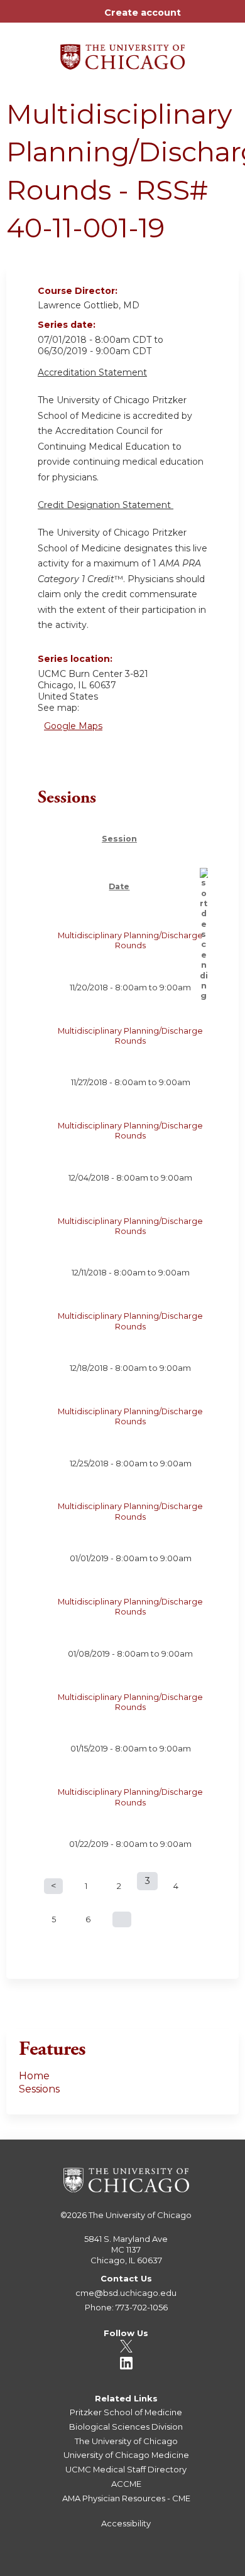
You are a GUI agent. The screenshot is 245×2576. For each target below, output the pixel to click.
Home (34, 2076)
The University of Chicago (140, 2215)
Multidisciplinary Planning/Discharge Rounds (130, 940)
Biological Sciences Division (126, 2427)
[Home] (122, 52)
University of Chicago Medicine (126, 2455)
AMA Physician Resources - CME (126, 2498)
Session (119, 839)
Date (119, 886)
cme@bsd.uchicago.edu (126, 2293)
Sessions (39, 2089)
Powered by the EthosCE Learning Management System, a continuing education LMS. (194, 2567)
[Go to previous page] (53, 1886)
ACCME (126, 2484)
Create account (143, 13)
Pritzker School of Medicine (126, 2412)
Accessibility (126, 2523)
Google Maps (73, 726)
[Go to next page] (122, 1919)
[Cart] (196, 19)
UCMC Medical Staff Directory (126, 2469)
